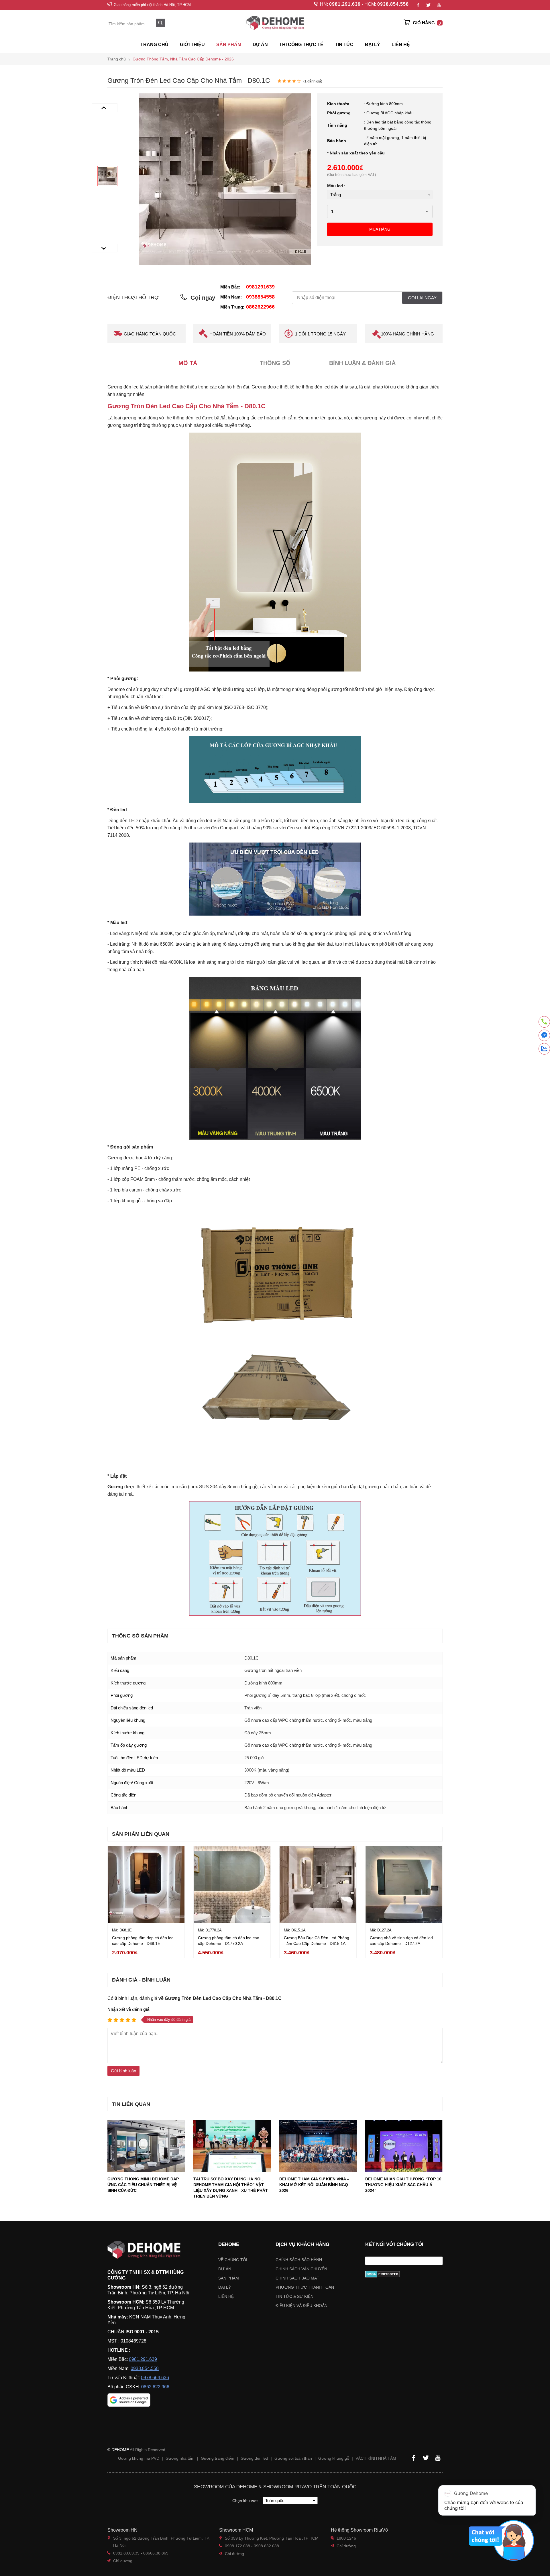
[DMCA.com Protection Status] (404, 2274)
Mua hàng (380, 229)
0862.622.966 (155, 2387)
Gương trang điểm (218, 2458)
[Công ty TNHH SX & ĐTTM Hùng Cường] (149, 2250)
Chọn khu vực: (246, 2501)
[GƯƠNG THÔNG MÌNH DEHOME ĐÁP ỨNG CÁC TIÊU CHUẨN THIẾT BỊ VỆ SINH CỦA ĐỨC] (146, 2146)
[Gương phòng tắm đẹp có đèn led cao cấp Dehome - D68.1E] (146, 1884)
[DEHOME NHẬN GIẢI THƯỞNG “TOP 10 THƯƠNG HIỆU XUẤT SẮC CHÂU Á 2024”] (404, 2146)
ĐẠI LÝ (373, 45)
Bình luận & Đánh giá (362, 363)
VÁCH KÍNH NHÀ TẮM (376, 2458)
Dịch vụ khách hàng (302, 2244)
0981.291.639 (345, 4)
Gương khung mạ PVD (139, 2458)
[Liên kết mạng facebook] (544, 1036)
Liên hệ (401, 45)
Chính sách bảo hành (299, 2260)
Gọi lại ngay (422, 298)
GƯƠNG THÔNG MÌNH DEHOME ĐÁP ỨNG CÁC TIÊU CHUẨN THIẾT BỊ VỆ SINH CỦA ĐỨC (143, 2185)
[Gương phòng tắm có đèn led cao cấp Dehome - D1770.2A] (232, 1884)
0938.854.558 (393, 4)
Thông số (275, 363)
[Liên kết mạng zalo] (544, 1049)
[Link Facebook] (418, 5)
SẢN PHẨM (229, 45)
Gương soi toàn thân (293, 2458)
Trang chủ (154, 45)
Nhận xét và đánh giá (128, 2009)
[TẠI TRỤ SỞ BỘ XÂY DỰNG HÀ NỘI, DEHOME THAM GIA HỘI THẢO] (232, 2146)
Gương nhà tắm (180, 2458)
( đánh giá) (313, 81)
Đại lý (225, 2287)
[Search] (160, 23)
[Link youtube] (439, 5)
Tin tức (344, 45)
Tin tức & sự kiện (294, 2296)
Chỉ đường (123, 2561)
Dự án (260, 45)
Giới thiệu (192, 45)
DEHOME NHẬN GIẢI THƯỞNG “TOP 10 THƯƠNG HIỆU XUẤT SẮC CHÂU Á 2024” (403, 2185)
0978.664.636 (155, 2378)
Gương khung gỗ (334, 2458)
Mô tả (188, 363)
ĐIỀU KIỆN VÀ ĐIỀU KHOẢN (301, 2306)
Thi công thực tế (301, 45)
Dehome (229, 2244)
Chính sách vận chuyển (301, 2269)
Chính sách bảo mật (297, 2278)
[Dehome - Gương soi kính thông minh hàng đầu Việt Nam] (275, 23)
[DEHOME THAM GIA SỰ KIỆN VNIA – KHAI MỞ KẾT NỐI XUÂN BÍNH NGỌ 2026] (318, 2146)
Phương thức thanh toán (305, 2287)
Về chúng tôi (233, 2260)
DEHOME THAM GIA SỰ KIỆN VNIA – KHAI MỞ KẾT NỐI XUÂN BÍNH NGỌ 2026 (314, 2185)
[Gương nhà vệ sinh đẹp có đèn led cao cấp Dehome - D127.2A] (404, 1884)
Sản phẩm (229, 2278)
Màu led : (336, 186)
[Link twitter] (428, 5)
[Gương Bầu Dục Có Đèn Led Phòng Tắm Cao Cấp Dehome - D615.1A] (318, 1884)
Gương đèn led (254, 2458)
